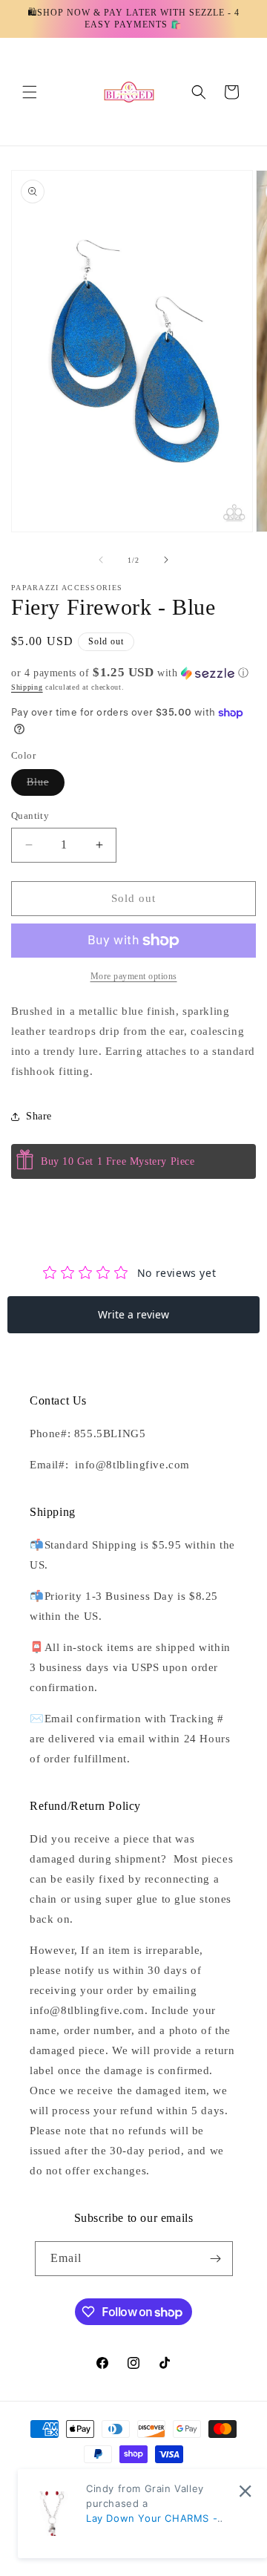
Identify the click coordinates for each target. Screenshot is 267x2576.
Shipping (27, 687)
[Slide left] (101, 560)
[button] (30, 92)
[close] (245, 2491)
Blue (46, 786)
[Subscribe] (216, 2259)
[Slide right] (166, 560)
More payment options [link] (134, 976)
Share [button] (39, 1116)
